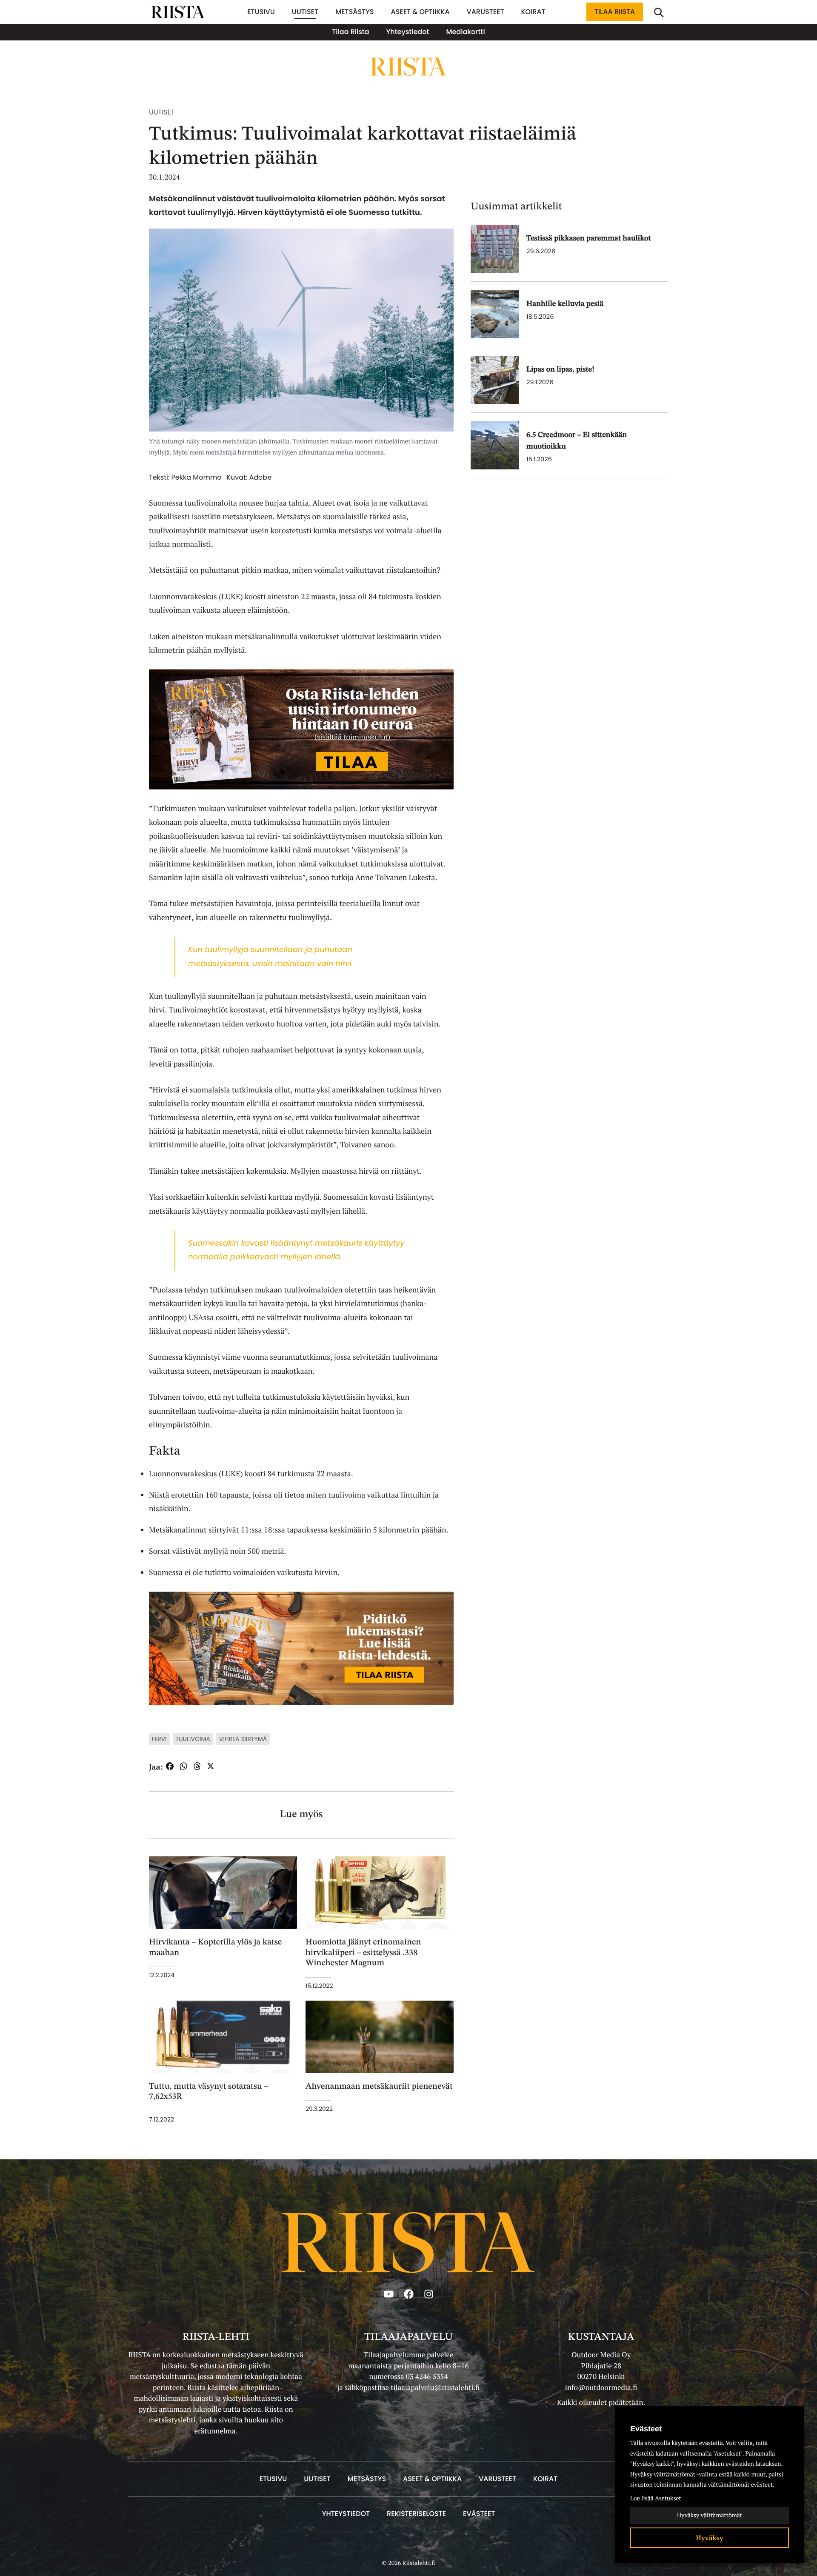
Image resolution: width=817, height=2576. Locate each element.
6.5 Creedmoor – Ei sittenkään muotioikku (577, 441)
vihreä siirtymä (243, 1739)
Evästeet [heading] (646, 2429)
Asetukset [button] (668, 2498)
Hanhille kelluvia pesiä (565, 304)
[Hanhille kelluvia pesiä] (495, 314)
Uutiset (162, 112)
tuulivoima (193, 1739)
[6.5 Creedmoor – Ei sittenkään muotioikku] (495, 445)
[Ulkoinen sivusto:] (301, 728)
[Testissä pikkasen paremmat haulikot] (495, 249)
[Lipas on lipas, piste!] (495, 380)
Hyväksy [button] (710, 2538)
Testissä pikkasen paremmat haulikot (588, 239)
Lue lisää (642, 2498)
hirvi (159, 1739)
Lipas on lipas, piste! (560, 370)
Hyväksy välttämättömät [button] (710, 2515)
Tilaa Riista (615, 12)
